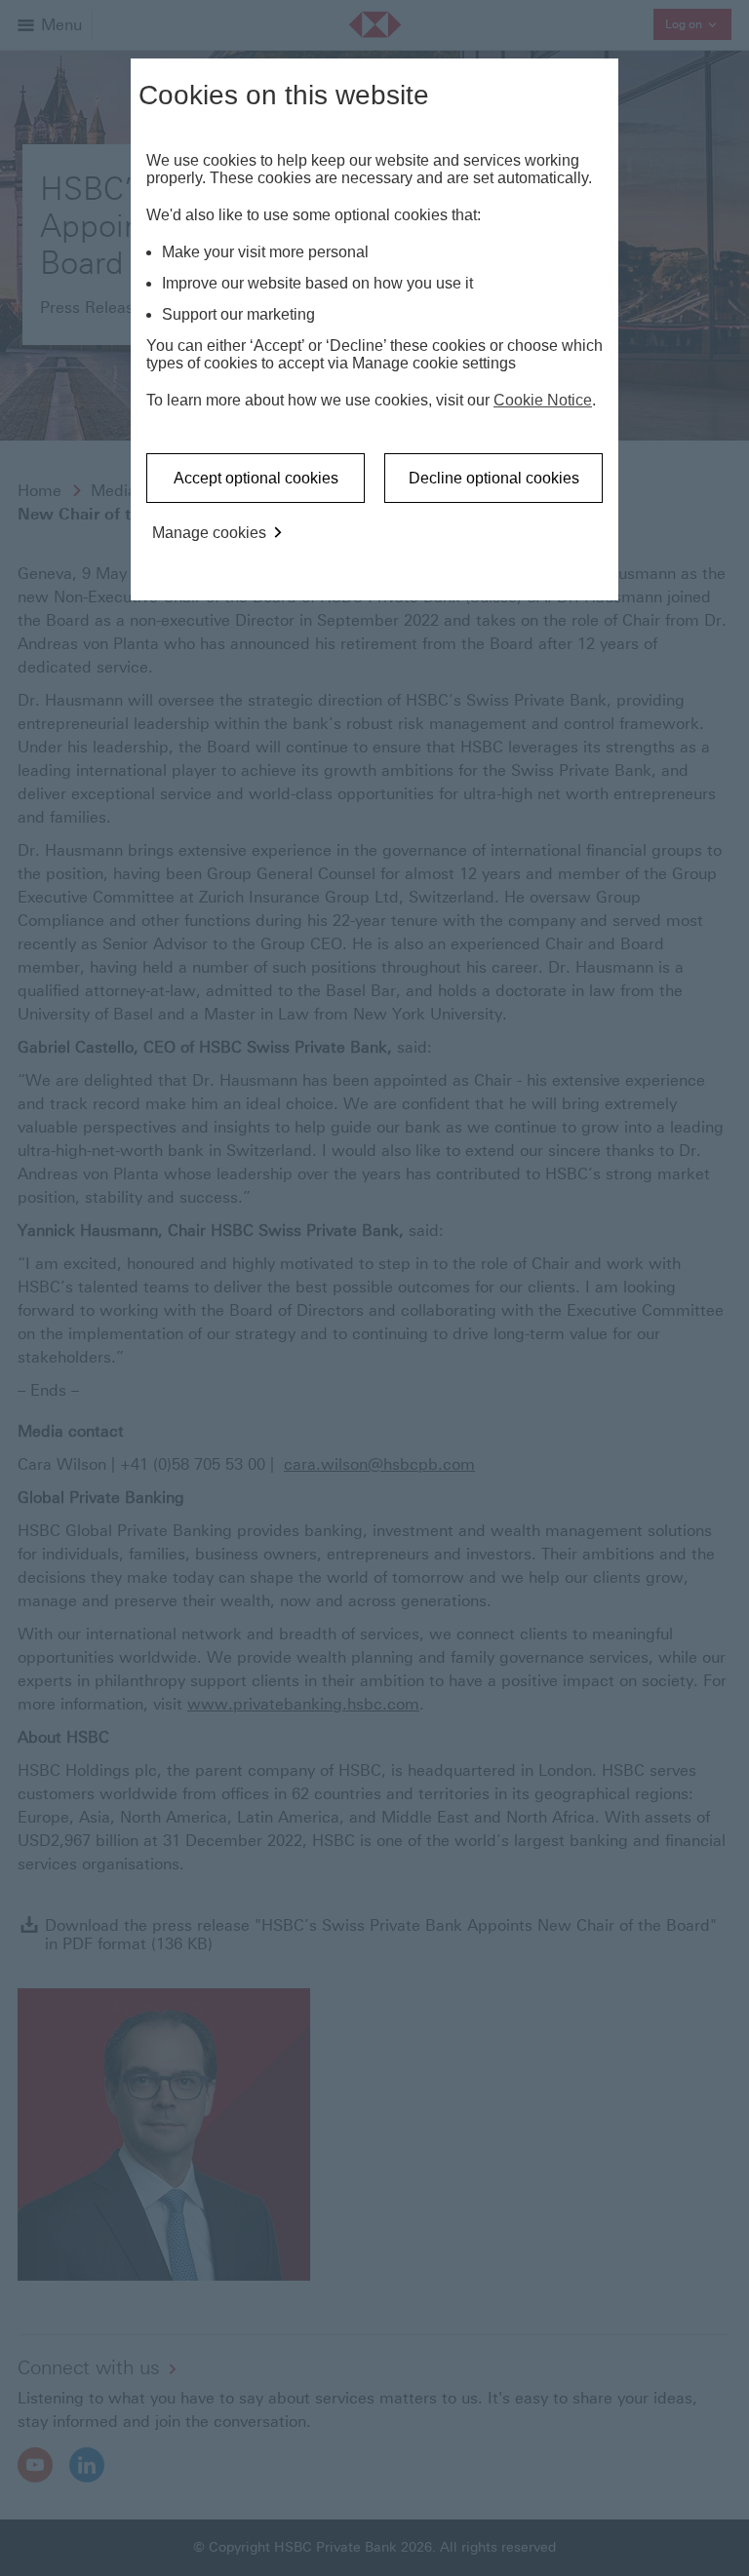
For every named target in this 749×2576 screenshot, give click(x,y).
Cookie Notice (543, 400)
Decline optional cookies (494, 478)
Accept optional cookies (256, 478)
